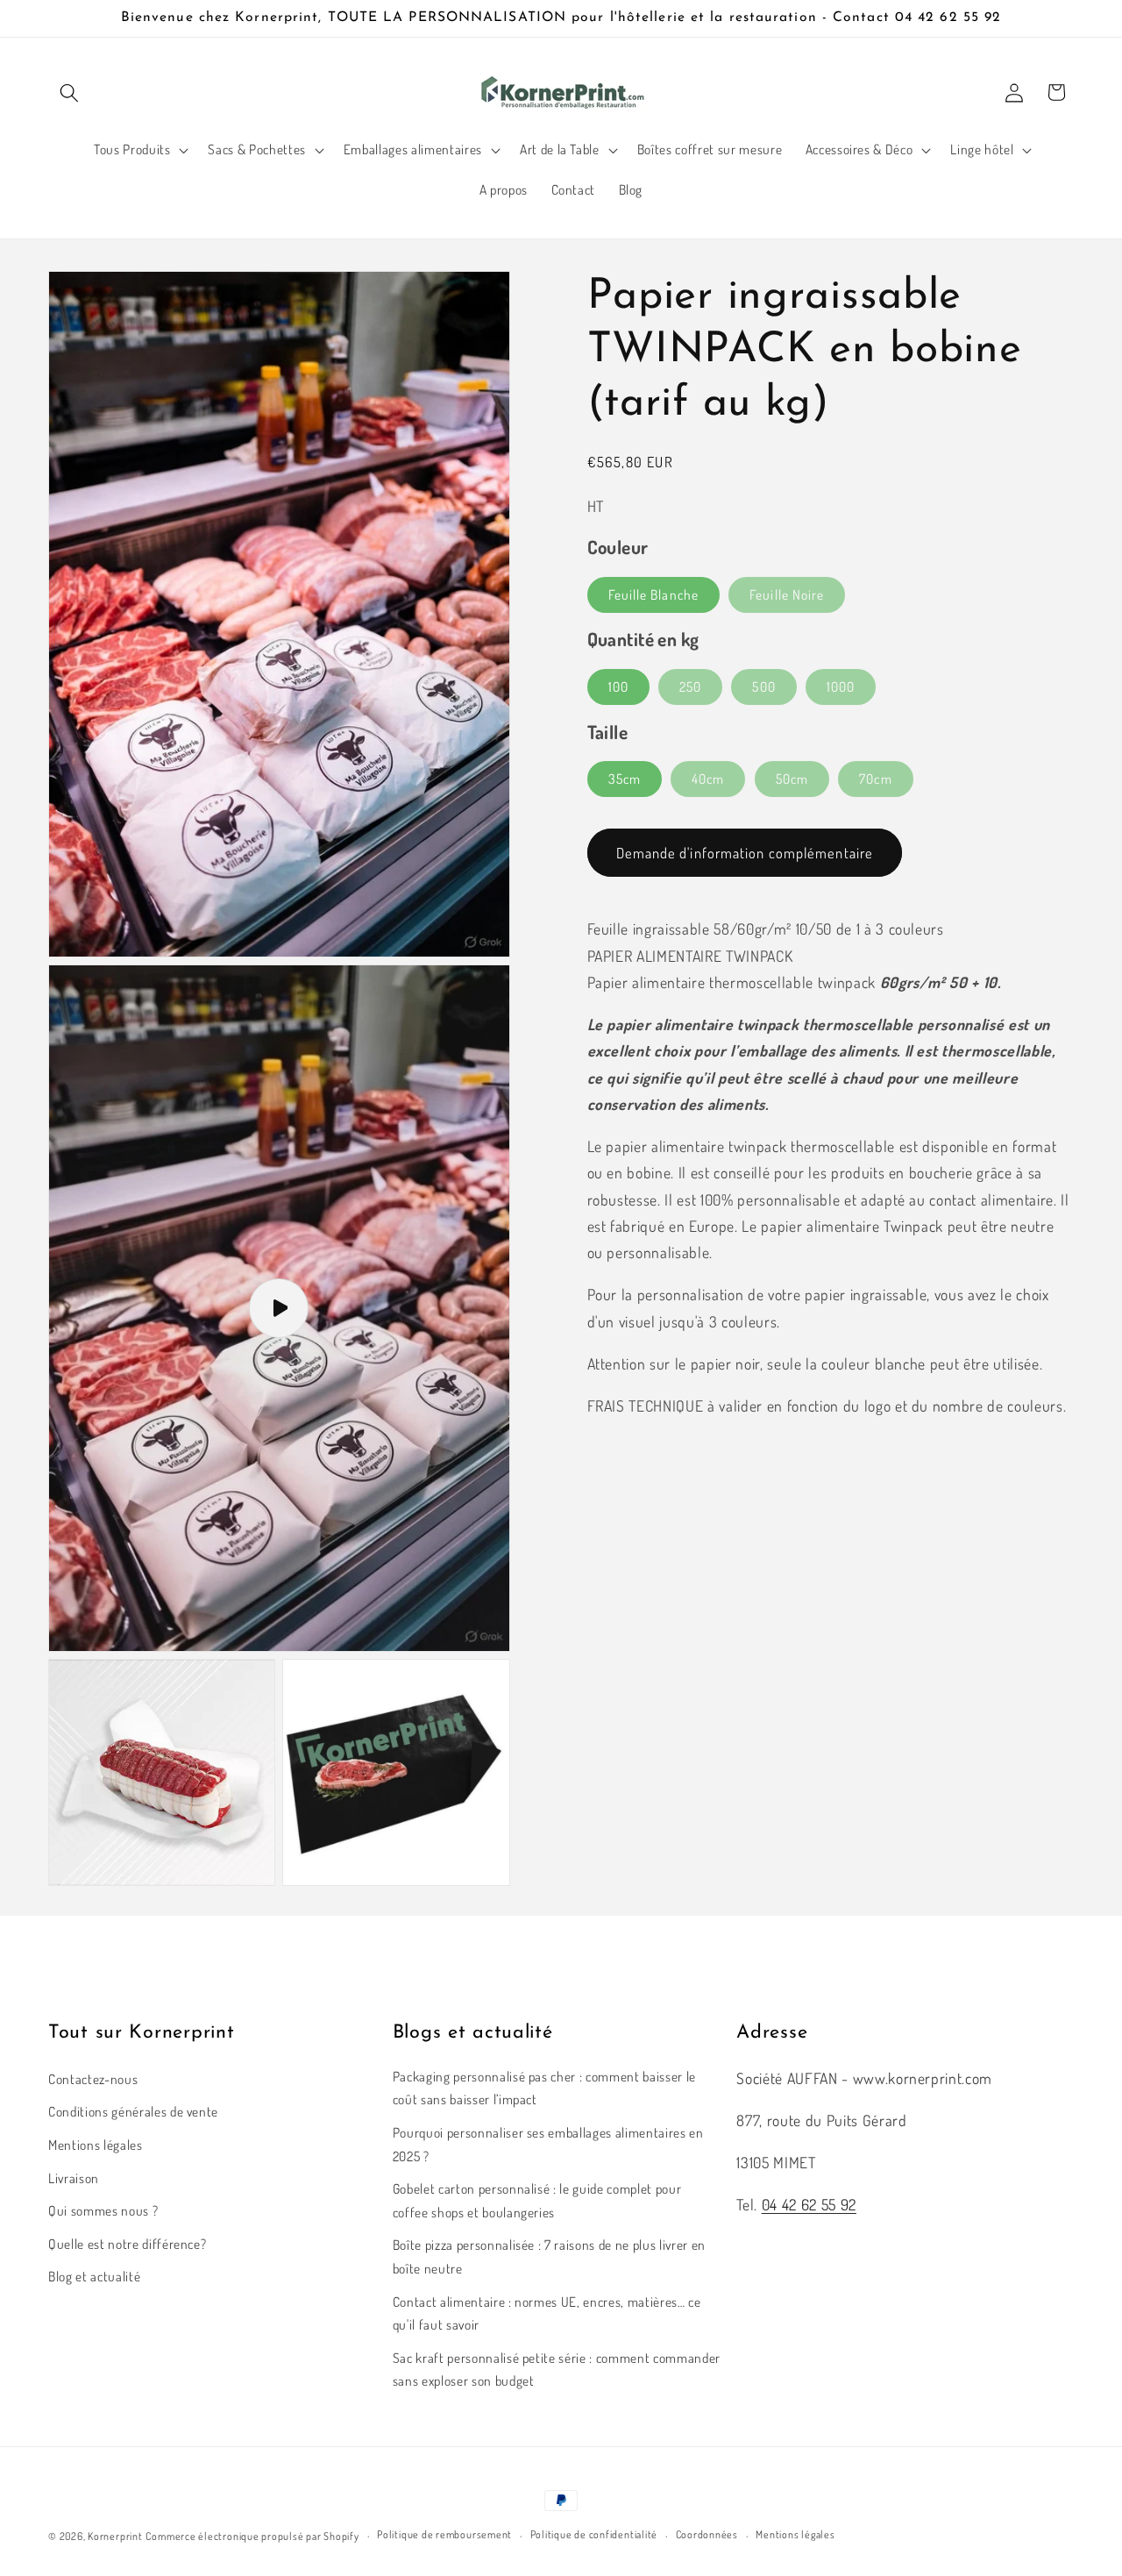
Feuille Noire (787, 594)
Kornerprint (115, 2536)
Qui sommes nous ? (103, 2210)
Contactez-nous (93, 2079)
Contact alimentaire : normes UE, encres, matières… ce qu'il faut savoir (547, 2313)
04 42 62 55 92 (809, 2204)
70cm (875, 779)
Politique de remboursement (444, 2534)
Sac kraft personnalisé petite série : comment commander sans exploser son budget (557, 2370)
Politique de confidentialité (594, 2534)
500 (763, 687)
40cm (708, 779)
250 (690, 687)
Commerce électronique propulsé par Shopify (252, 2536)
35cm (625, 779)
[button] (69, 92)
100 (618, 687)
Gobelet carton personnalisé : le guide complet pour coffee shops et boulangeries (537, 2200)
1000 (841, 687)
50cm (792, 779)
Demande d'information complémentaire (745, 853)
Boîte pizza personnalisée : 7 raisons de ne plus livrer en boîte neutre (549, 2256)
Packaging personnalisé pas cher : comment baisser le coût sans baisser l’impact (544, 2088)
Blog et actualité (94, 2276)
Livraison (74, 2178)
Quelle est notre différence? (127, 2244)
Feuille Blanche (654, 594)
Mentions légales (96, 2145)
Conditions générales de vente (133, 2111)
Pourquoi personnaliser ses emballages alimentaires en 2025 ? (548, 2144)
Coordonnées (707, 2534)
